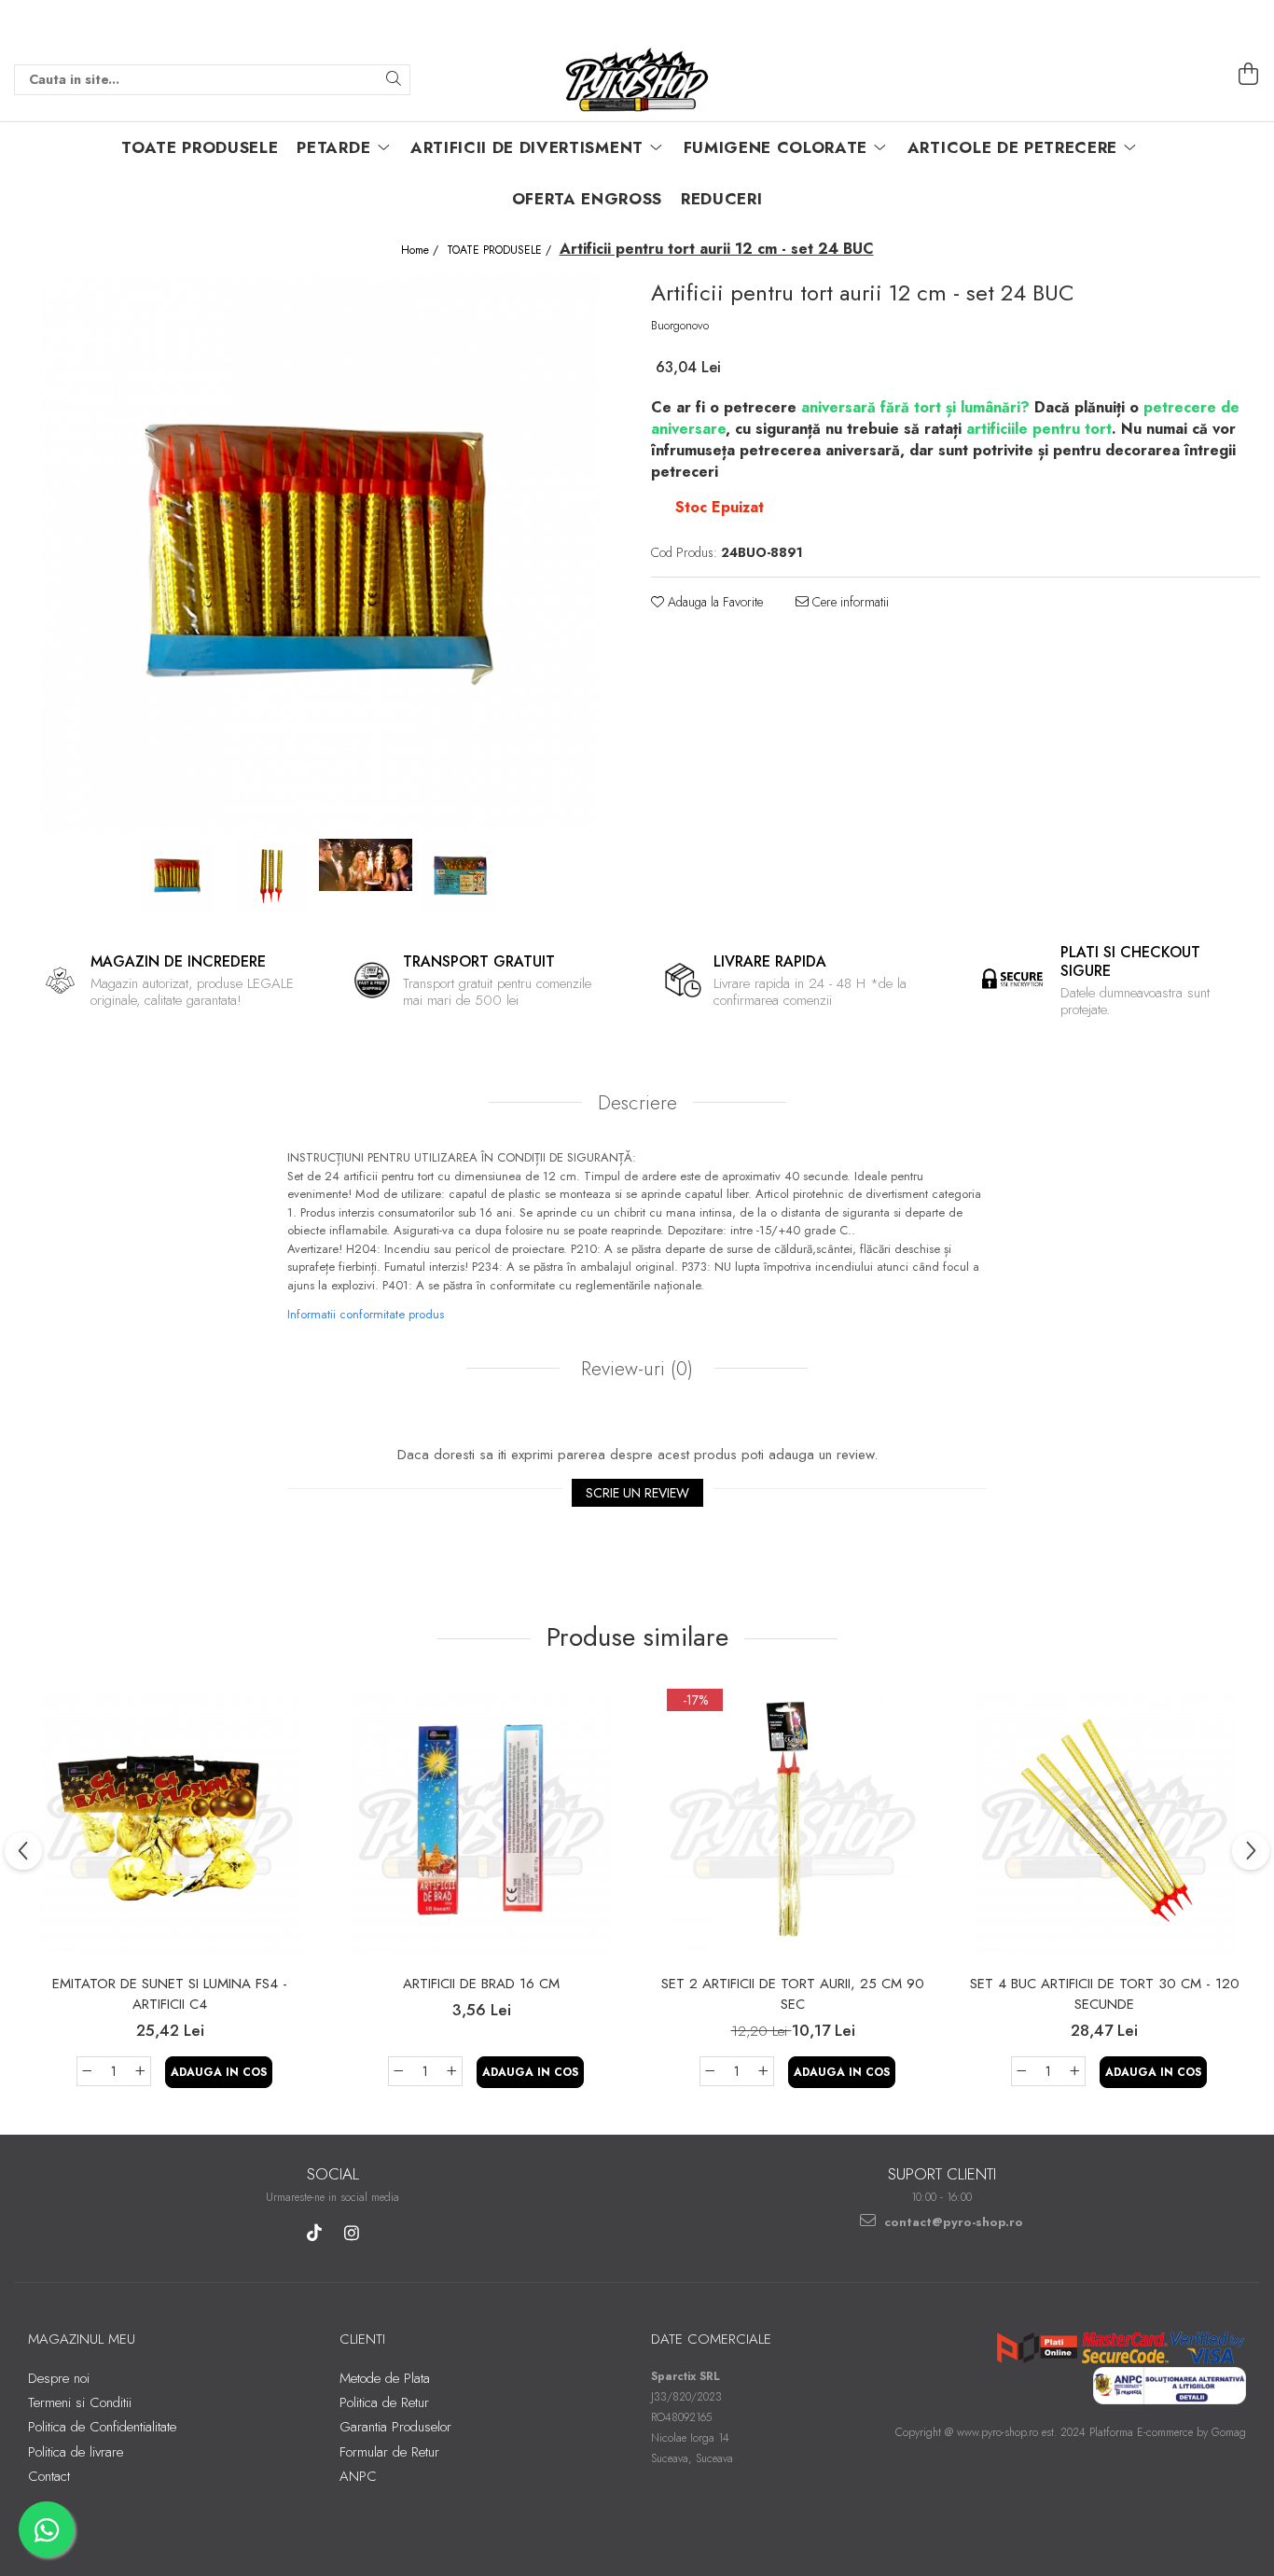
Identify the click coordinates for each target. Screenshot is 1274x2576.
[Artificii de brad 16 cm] (481, 1824)
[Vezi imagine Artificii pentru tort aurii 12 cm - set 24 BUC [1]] (272, 876)
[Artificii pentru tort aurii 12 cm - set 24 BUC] (318, 554)
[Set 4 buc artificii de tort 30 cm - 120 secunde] (1104, 1824)
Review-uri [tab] (634, 1369)
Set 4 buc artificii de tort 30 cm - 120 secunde (1105, 1994)
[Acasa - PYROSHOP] (637, 79)
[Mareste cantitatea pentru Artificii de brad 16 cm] (452, 2071)
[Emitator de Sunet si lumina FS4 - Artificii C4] (170, 1824)
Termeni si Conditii (80, 2402)
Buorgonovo (680, 326)
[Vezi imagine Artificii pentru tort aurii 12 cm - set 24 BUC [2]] (366, 865)
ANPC (358, 2476)
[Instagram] (351, 2233)
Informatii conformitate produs (366, 1314)
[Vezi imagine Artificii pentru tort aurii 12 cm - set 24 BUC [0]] (178, 876)
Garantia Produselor (395, 2427)
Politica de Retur (384, 2402)
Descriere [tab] (637, 1103)
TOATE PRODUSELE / (501, 251)
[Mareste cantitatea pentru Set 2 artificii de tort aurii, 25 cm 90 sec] (764, 2071)
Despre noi (59, 2378)
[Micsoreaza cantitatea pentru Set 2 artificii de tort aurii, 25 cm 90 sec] (710, 2071)
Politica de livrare (76, 2452)
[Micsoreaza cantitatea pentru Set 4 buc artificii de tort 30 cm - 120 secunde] (1021, 2071)
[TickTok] (314, 2233)
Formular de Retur (389, 2452)
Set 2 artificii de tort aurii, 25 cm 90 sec (793, 1994)
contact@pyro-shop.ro (952, 2222)
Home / (422, 251)
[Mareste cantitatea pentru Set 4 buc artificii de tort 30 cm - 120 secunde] (1075, 2071)
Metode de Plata (385, 2378)
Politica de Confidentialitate (102, 2427)
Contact (49, 2476)
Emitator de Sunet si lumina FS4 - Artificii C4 (170, 1994)
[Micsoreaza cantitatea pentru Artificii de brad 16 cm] (398, 2071)
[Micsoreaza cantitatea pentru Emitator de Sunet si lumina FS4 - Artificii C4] (87, 2071)
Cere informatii (849, 602)
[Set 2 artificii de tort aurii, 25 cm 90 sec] (793, 1824)
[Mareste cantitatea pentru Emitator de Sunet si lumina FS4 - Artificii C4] (141, 2071)
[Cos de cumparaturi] (1249, 75)
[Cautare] (394, 80)
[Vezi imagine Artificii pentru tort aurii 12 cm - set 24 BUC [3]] (460, 876)
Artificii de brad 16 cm (481, 1984)
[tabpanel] (318, 554)
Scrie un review (637, 1493)
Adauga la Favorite (713, 602)
